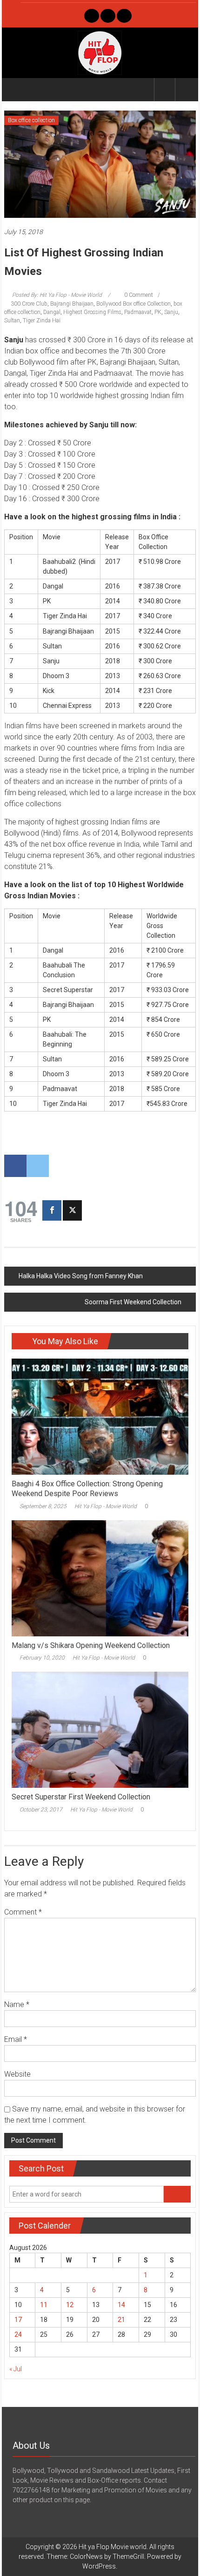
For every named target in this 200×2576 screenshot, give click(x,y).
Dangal (52, 312)
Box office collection (31, 120)
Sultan (12, 320)
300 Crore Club (29, 304)
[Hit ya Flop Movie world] (15, 90)
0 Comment (138, 295)
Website (17, 2074)
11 (44, 2305)
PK (158, 312)
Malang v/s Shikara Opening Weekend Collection (91, 1645)
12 (70, 2305)
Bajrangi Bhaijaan (72, 304)
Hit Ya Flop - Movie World (106, 1506)
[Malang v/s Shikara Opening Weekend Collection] (100, 1577)
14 (121, 2305)
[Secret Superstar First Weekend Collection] (100, 1729)
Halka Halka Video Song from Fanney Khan (81, 1276)
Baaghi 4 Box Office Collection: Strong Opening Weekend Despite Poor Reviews (87, 1489)
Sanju (171, 312)
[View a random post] (186, 89)
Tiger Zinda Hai (42, 320)
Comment (23, 1912)
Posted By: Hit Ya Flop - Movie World (57, 295)
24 (18, 2334)
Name (17, 2004)
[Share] (52, 1210)
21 (121, 2320)
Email (16, 2039)
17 (18, 2320)
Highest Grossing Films (92, 312)
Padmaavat (138, 312)
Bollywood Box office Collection (133, 304)
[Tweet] (72, 1210)
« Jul (16, 2369)
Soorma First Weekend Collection (133, 1302)
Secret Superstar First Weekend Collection (81, 1797)
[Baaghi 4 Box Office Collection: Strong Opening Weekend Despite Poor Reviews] (100, 1416)
